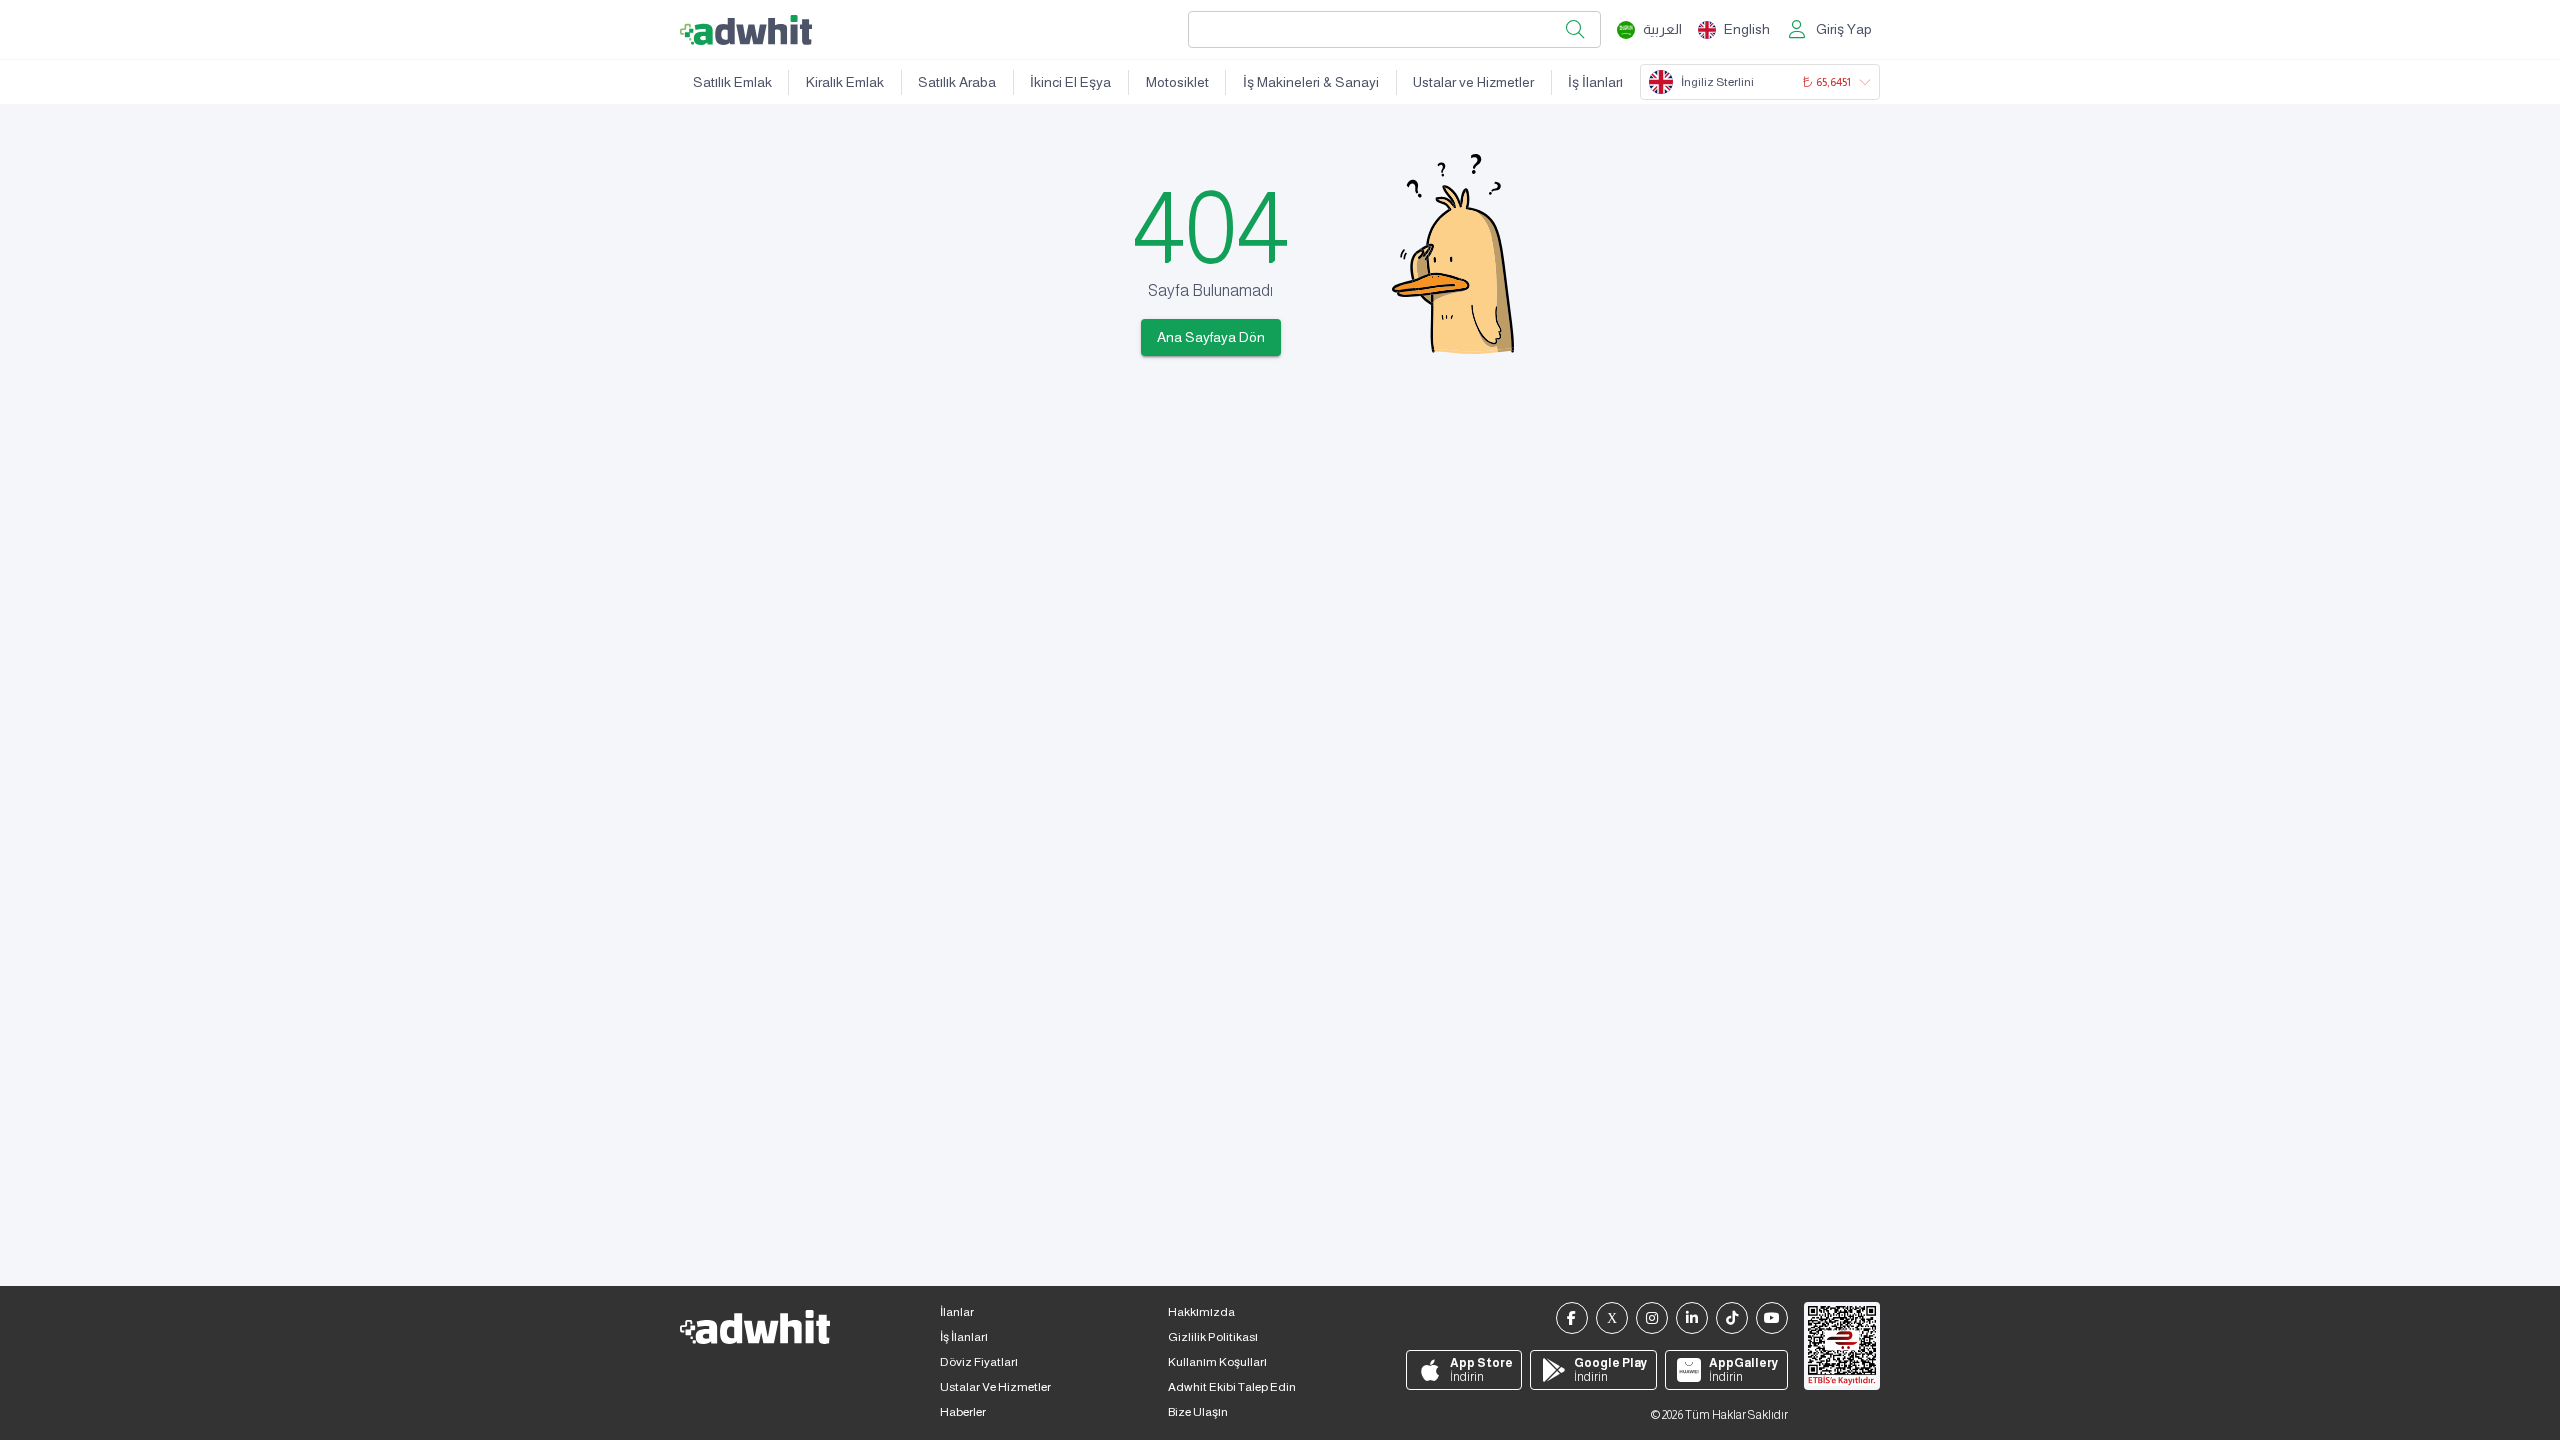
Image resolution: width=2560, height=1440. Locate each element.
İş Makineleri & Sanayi (1311, 82)
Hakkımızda (1201, 1312)
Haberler (963, 1412)
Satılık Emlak (732, 82)
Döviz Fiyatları (979, 1362)
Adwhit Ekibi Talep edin (1232, 1387)
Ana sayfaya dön (1211, 337)
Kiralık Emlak (845, 82)
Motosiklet (1177, 82)
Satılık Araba (957, 82)
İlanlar (957, 1312)
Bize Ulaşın (1198, 1412)
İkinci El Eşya (1070, 82)
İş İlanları (1595, 82)
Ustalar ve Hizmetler (1473, 82)
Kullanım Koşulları (1217, 1362)
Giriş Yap (1844, 29)
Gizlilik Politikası (1213, 1337)
